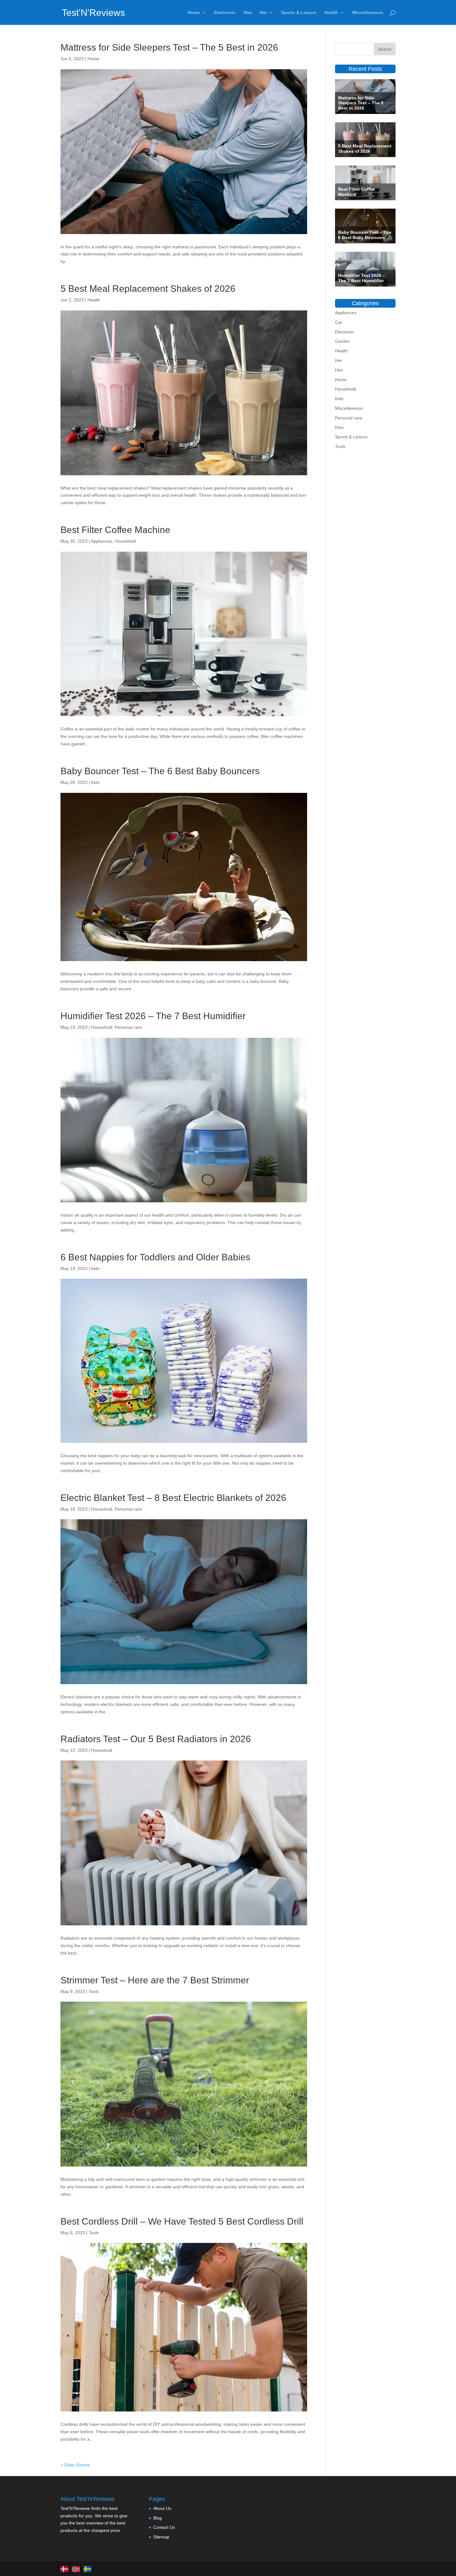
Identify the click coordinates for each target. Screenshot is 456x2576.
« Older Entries (75, 2465)
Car (339, 322)
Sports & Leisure (299, 13)
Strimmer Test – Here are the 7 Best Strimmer (155, 1980)
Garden (342, 341)
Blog (158, 2518)
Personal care (128, 1027)
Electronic (225, 13)
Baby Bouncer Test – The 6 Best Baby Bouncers (160, 771)
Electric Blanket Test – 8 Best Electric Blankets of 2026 (173, 1498)
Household (125, 541)
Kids (95, 782)
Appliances (102, 541)
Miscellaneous (368, 13)
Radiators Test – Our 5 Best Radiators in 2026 (156, 1739)
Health (331, 13)
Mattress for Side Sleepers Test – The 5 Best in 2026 (169, 47)
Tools (94, 1991)
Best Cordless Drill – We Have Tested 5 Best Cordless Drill (182, 2221)
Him (248, 13)
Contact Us (164, 2528)
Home (194, 13)
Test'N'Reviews (93, 13)
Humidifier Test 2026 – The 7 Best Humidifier (153, 1016)
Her (263, 13)
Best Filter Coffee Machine (115, 530)
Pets (339, 427)
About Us (162, 2508)
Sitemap (161, 2537)
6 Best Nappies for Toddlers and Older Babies (155, 1257)
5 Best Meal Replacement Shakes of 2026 (148, 289)
